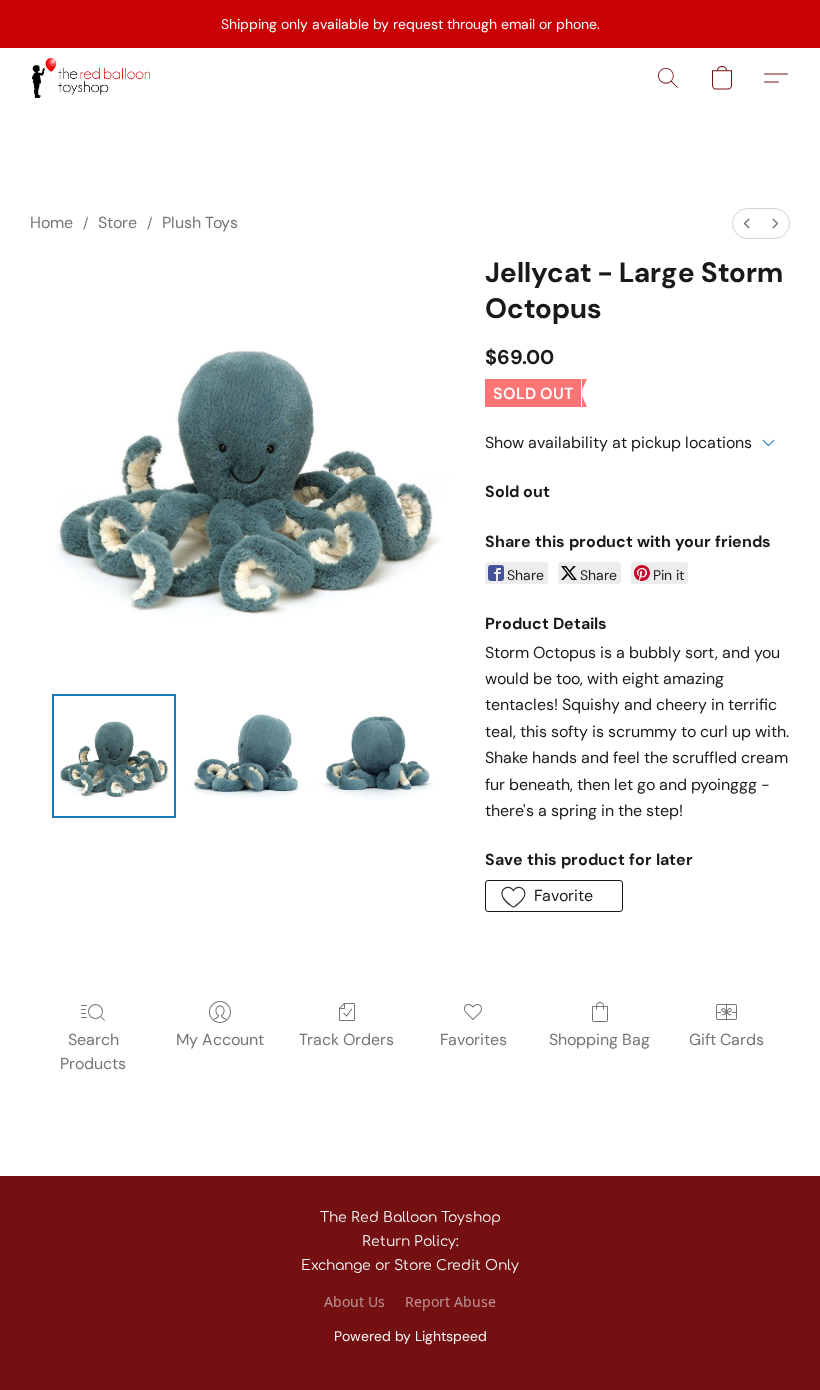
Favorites (473, 1039)
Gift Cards (726, 1039)
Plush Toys (200, 222)
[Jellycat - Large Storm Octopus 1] (246, 756)
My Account (220, 1039)
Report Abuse (450, 1301)
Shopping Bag (599, 1039)
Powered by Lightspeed (410, 1336)
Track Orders (346, 1039)
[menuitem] (747, 223)
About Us (354, 1301)
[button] (91, 78)
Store (117, 222)
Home (51, 222)
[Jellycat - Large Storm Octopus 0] (114, 756)
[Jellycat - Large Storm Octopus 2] (378, 756)
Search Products (93, 1051)
